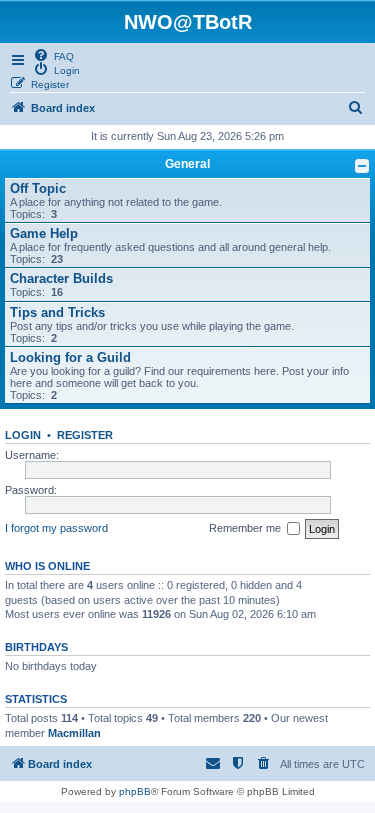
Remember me (248, 528)
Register (85, 435)
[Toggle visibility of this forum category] (362, 166)
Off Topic (38, 188)
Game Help (44, 233)
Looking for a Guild (70, 357)
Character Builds (61, 278)
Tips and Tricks (57, 312)
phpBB (135, 791)
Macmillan (74, 733)
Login (23, 435)
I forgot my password (56, 528)
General (187, 164)
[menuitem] (53, 55)
